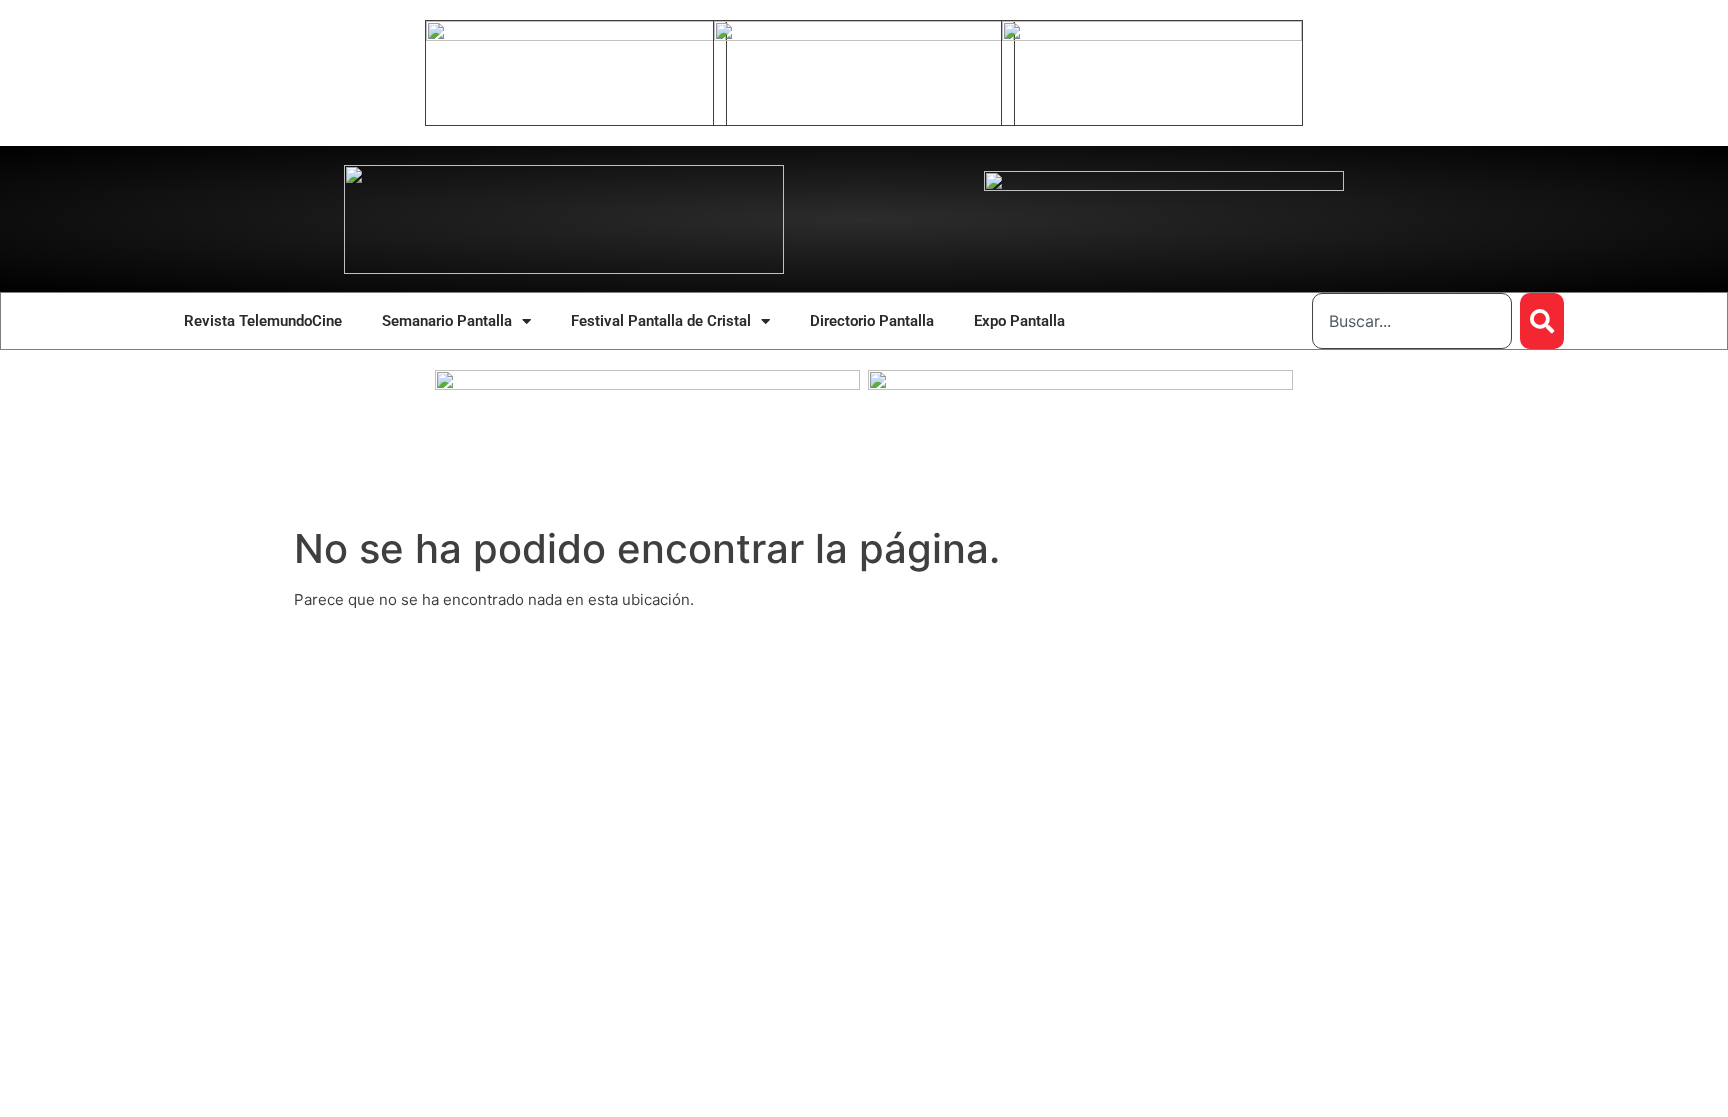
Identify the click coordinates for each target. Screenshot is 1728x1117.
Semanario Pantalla (447, 321)
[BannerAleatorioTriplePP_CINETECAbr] (1080, 384)
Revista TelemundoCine (263, 321)
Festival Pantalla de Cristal (661, 321)
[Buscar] (1542, 321)
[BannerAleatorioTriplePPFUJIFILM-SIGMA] (647, 384)
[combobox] (1412, 321)
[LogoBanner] (1164, 185)
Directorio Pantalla (872, 321)
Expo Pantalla (1019, 321)
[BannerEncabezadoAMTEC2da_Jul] (576, 35)
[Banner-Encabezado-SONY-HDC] (864, 35)
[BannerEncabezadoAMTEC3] (1152, 35)
